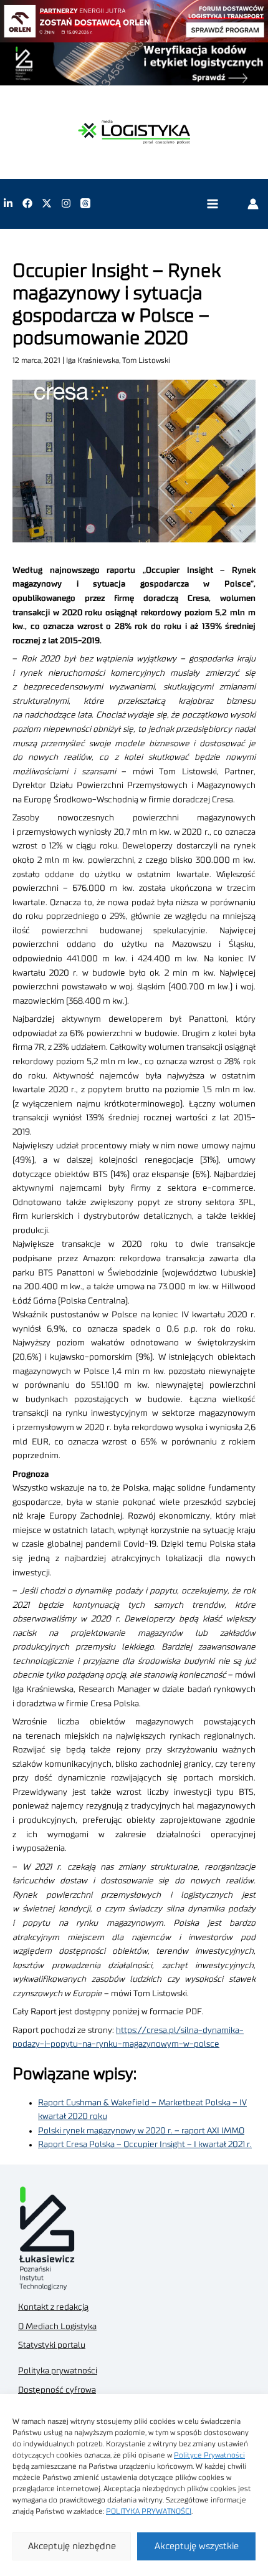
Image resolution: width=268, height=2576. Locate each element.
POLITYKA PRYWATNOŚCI (149, 2511)
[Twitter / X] (47, 203)
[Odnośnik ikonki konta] (253, 203)
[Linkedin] (8, 203)
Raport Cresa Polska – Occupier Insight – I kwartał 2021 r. (145, 2145)
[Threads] (85, 203)
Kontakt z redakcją (53, 2307)
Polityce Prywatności (209, 2455)
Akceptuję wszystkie (197, 2546)
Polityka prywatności (58, 2371)
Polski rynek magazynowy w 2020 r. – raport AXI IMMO (141, 2131)
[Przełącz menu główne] (212, 204)
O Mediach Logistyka (57, 2327)
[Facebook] (27, 203)
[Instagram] (66, 203)
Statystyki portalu (52, 2345)
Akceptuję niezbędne (72, 2546)
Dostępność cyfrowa (57, 2390)
